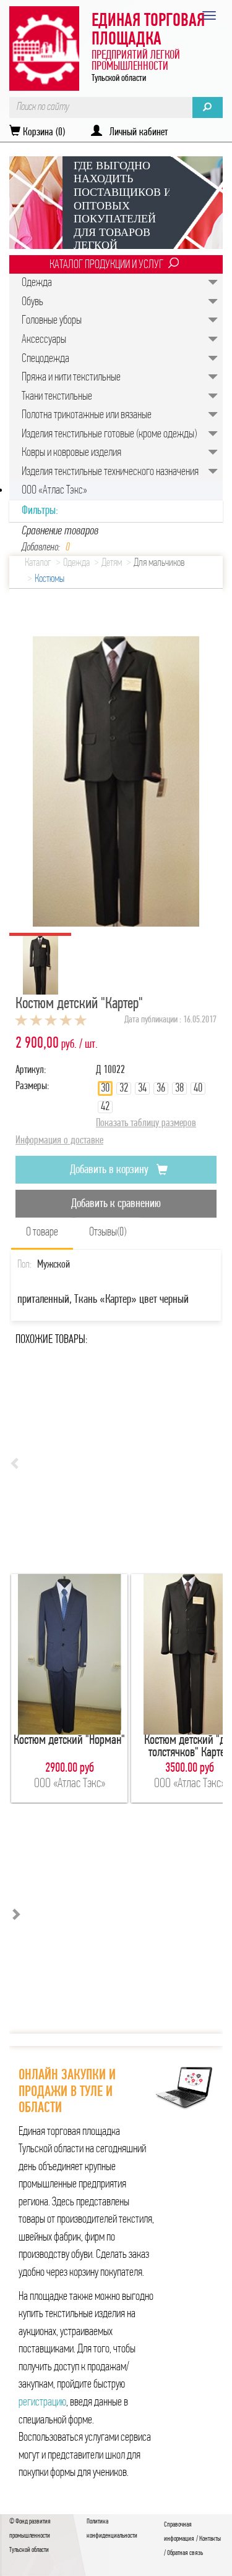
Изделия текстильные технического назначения (110, 472)
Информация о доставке (59, 1141)
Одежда (37, 283)
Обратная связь (185, 2553)
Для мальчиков (159, 563)
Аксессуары (44, 340)
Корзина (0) (43, 133)
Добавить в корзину (110, 1170)
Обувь (32, 302)
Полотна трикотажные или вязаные (87, 415)
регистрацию (42, 2402)
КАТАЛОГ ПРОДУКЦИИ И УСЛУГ (106, 265)
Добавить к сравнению (116, 1204)
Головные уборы (52, 321)
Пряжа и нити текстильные (71, 377)
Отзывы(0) (108, 1232)
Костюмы (49, 579)
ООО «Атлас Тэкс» (54, 490)
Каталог (38, 563)
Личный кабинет (135, 133)
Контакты (210, 2539)
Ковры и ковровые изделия (71, 453)
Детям (112, 563)
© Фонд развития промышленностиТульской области (30, 2536)
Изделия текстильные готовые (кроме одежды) (109, 434)
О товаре (42, 1232)
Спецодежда (45, 359)
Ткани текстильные (57, 397)
